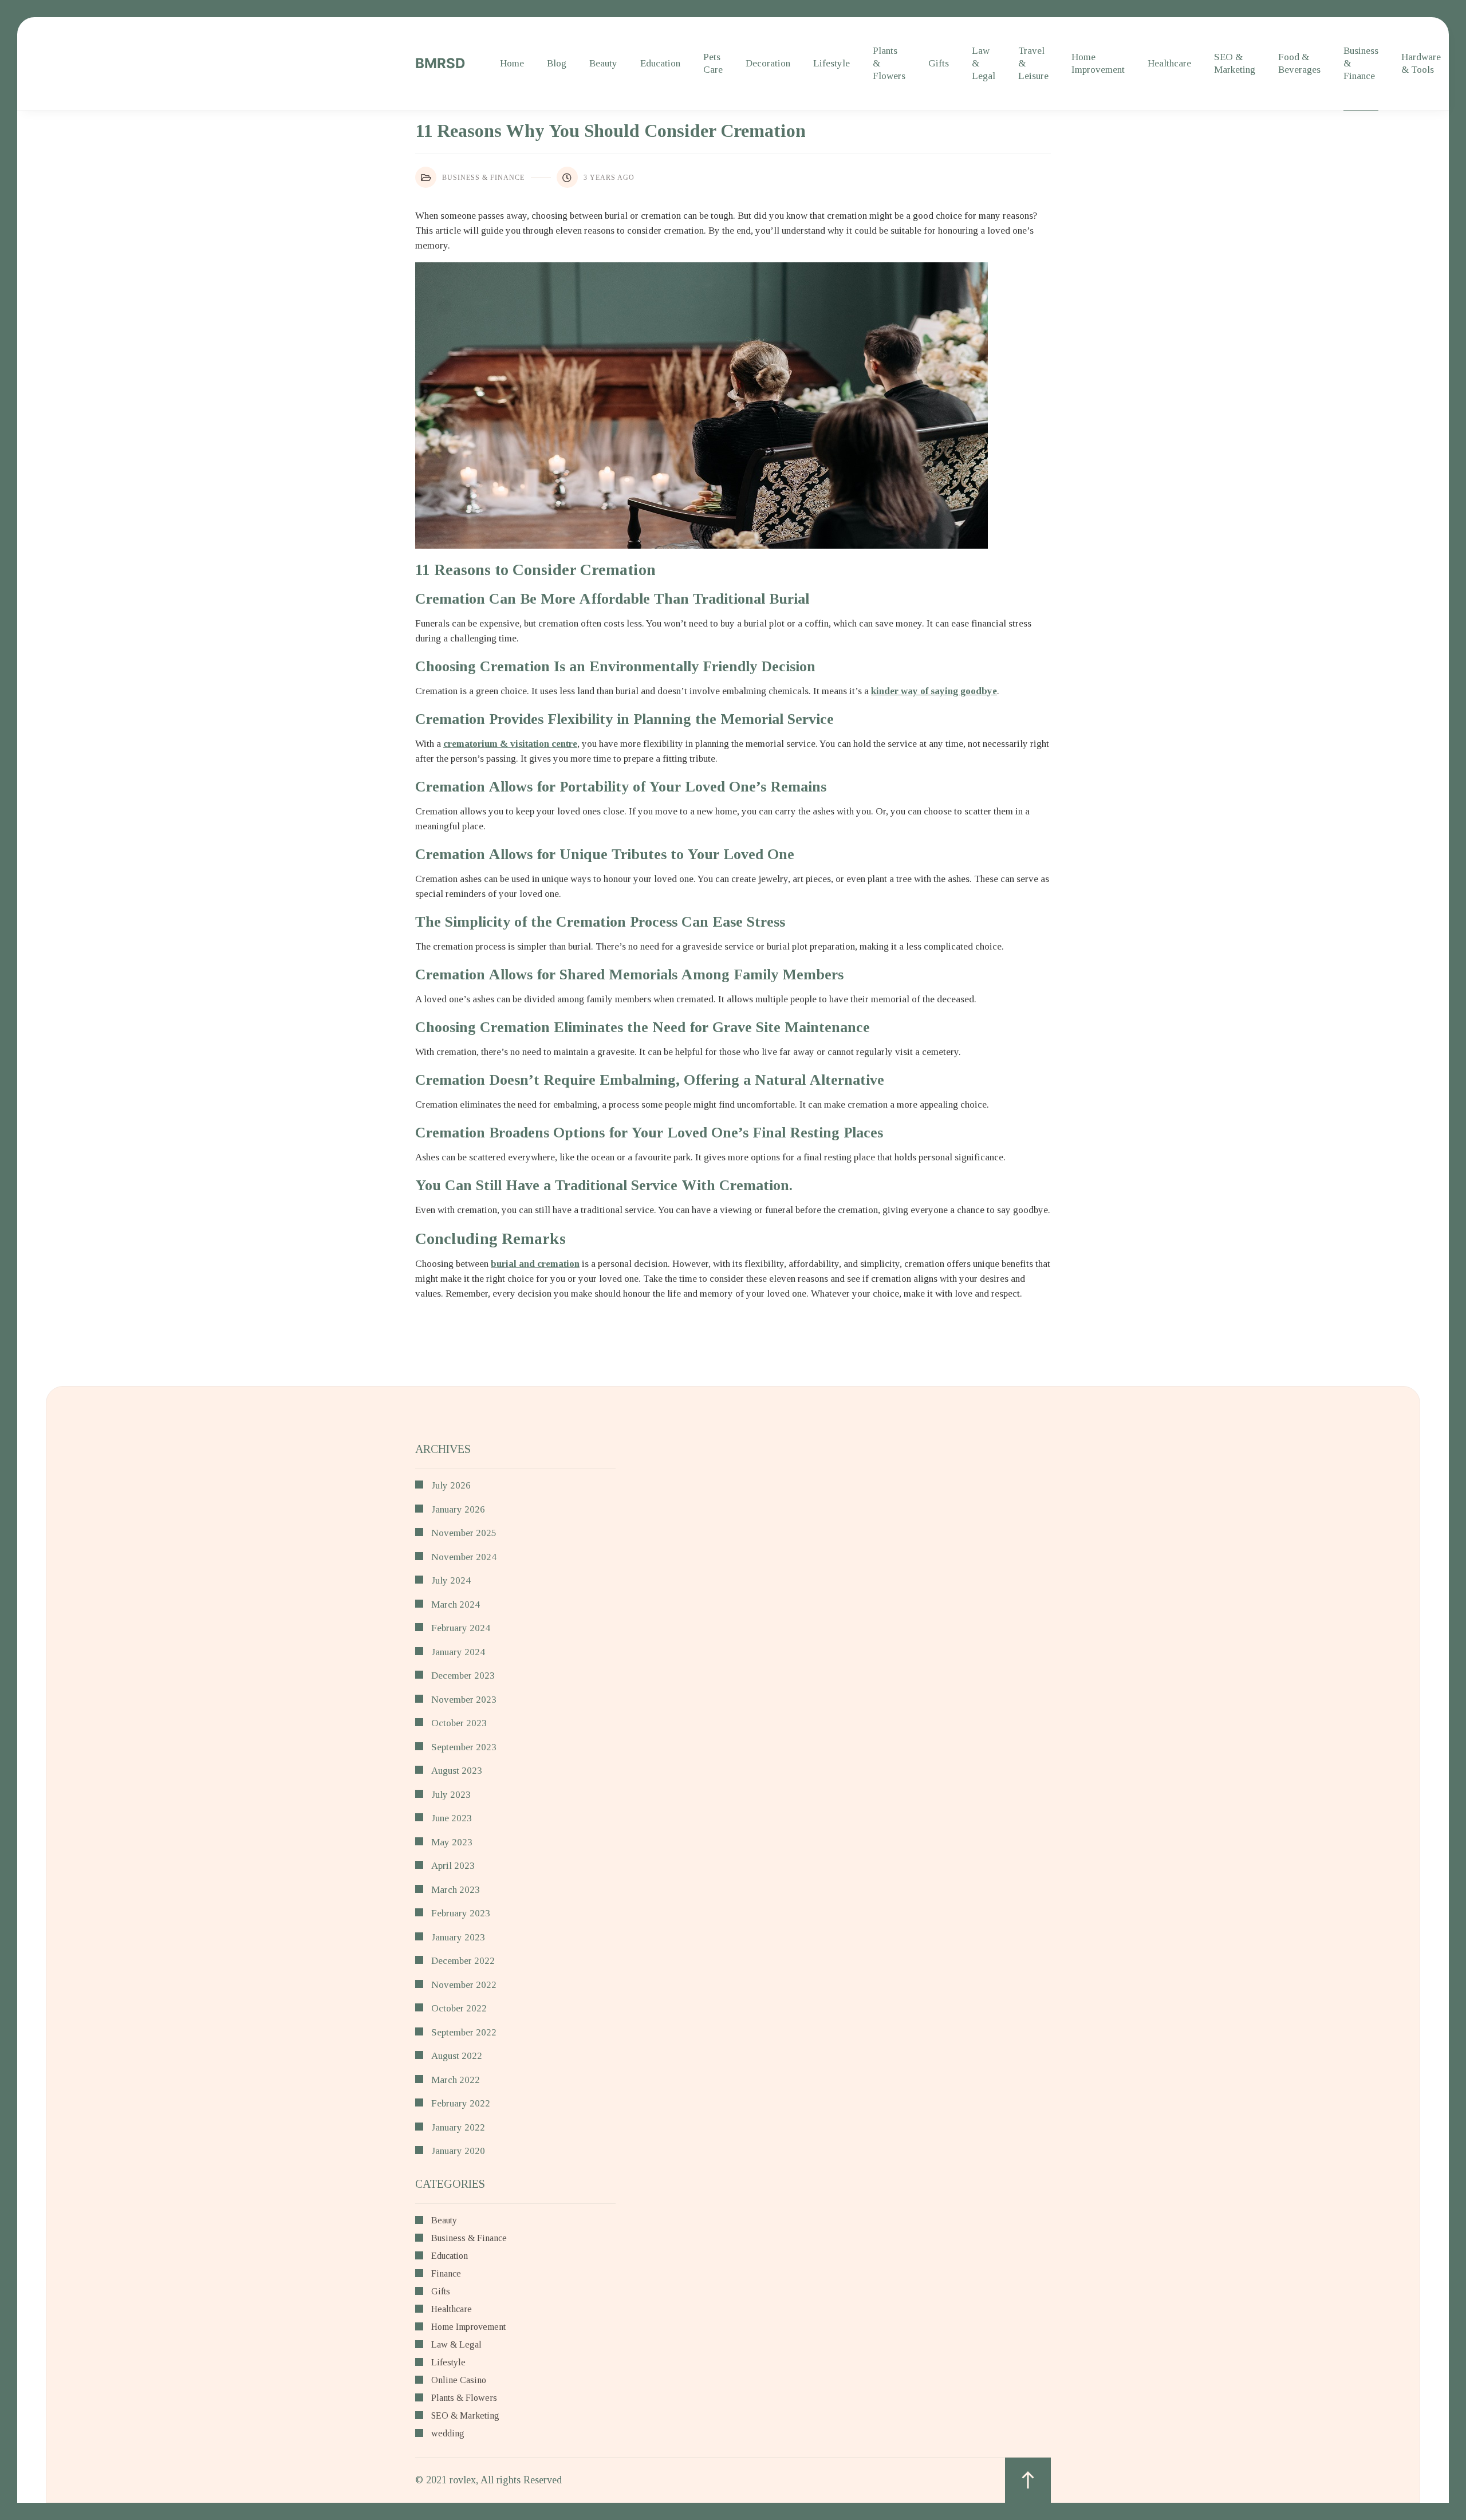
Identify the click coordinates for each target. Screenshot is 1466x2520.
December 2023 (463, 1676)
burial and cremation (535, 1264)
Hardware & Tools (1421, 63)
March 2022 (456, 2080)
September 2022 (464, 2032)
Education (660, 63)
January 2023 (458, 1937)
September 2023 (464, 1747)
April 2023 (453, 1866)
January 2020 (458, 2151)
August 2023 (457, 1771)
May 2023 (452, 1842)
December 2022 (463, 1961)
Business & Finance (1361, 63)
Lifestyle (831, 63)
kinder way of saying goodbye (934, 691)
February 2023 (461, 1913)
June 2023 (452, 1818)
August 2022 (457, 2056)
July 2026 (451, 1485)
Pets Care (713, 63)
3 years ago (609, 178)
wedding (448, 2434)
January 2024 (458, 1652)
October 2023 (459, 1723)
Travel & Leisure (1033, 63)
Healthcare (1169, 63)
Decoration (768, 63)
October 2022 (459, 2008)
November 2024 (464, 1557)
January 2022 (458, 2127)
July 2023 (451, 1795)
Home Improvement (1098, 63)
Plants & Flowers (889, 63)
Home (512, 63)
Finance (446, 2274)
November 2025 (464, 1533)
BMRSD (440, 63)
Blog (557, 63)
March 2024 (456, 1604)
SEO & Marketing (1235, 63)
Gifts (939, 63)
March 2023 (456, 1890)
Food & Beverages (1299, 63)
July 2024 (451, 1580)
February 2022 (461, 2103)
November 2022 (464, 1985)
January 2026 (458, 1509)
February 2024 (461, 1628)
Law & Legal (984, 63)
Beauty (603, 63)
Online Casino (459, 2380)
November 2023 (464, 1700)
